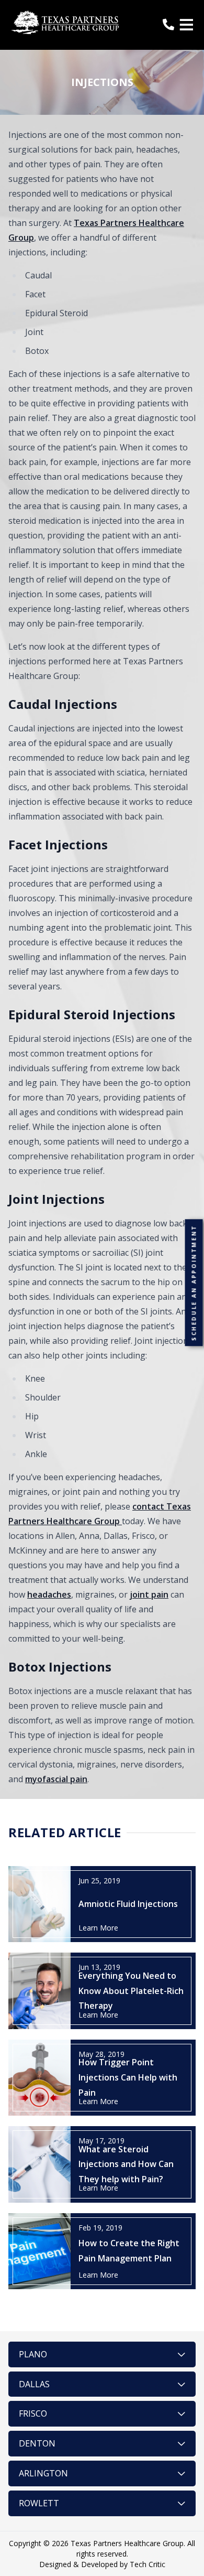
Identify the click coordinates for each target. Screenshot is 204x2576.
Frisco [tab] (33, 2413)
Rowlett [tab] (39, 2503)
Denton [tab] (37, 2443)
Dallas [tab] (34, 2384)
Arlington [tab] (43, 2473)
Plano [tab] (33, 2354)
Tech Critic (148, 2564)
